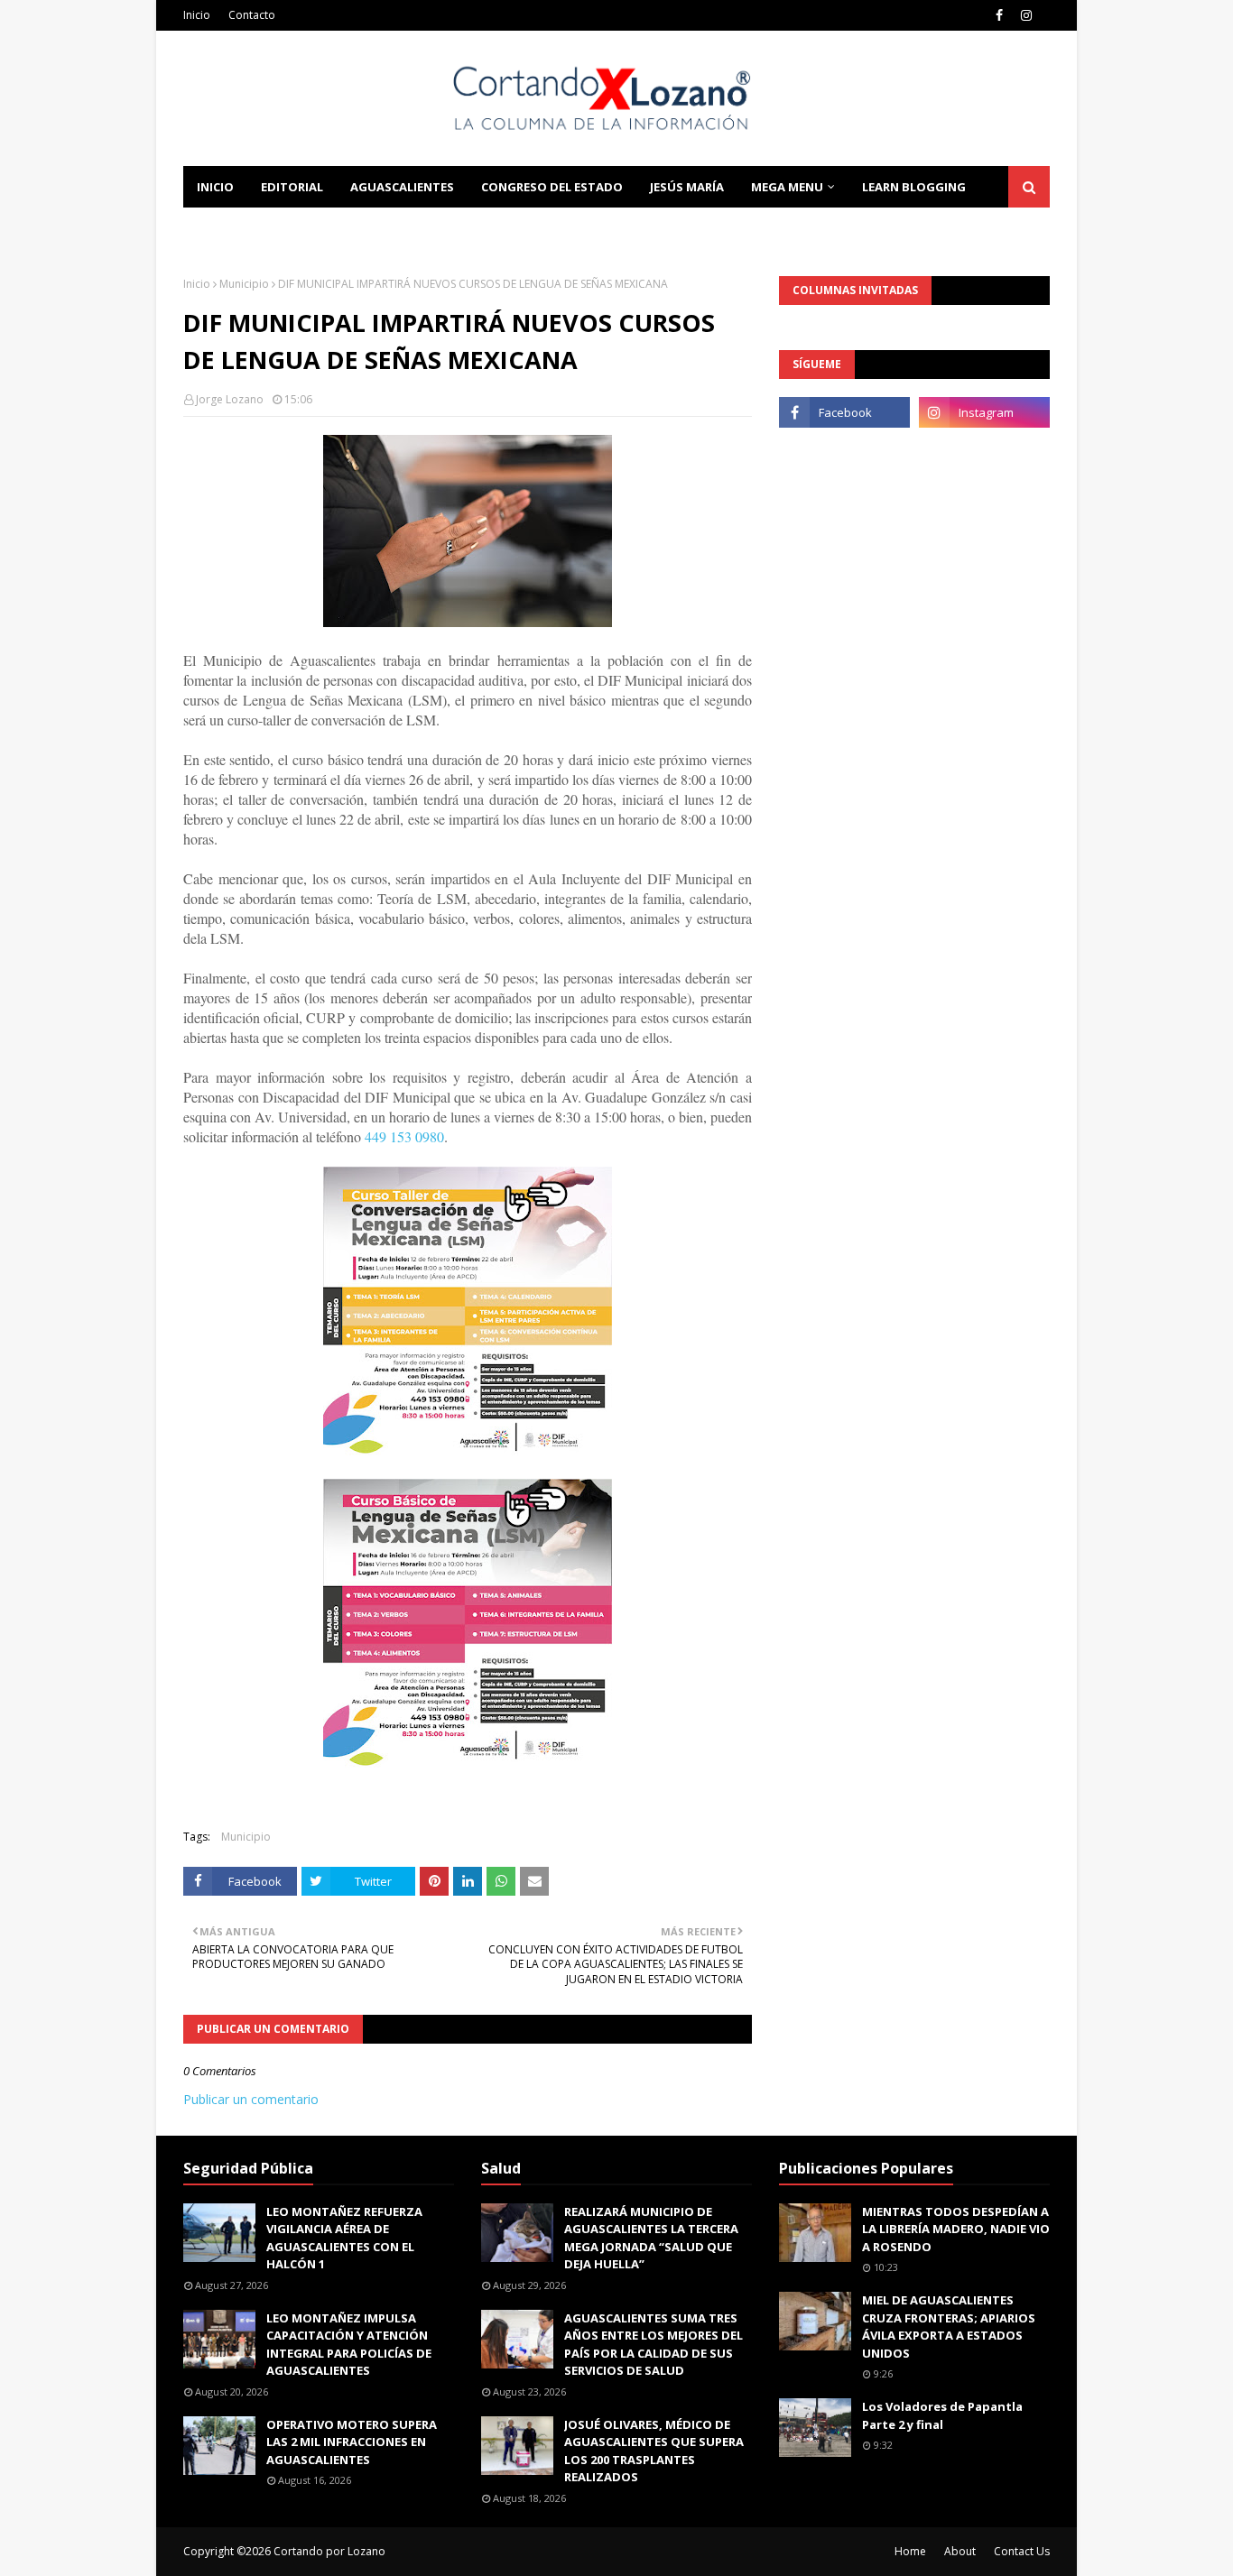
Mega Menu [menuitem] (787, 187)
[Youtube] (844, 452)
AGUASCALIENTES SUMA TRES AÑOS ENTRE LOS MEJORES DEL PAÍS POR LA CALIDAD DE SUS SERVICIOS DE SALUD (654, 2345)
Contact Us (1022, 2551)
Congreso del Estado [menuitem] (552, 187)
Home (910, 2551)
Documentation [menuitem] (251, 228)
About (960, 2551)
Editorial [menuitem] (292, 187)
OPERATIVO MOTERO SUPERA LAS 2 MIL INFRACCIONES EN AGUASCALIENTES (352, 2442)
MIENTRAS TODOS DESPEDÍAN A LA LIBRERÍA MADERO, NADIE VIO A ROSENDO (956, 2229)
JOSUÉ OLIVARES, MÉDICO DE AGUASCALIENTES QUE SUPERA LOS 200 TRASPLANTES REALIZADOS (654, 2451)
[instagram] (1026, 15)
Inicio (197, 15)
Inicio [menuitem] (215, 187)
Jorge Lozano (230, 399)
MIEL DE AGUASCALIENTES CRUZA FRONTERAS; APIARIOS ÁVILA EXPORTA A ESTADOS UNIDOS (949, 2327)
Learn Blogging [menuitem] (914, 187)
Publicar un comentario (251, 2099)
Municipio (244, 284)
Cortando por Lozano (329, 2551)
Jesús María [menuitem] (687, 187)
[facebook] (999, 15)
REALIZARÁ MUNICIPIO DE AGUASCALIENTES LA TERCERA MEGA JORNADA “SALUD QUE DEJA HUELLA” (651, 2238)
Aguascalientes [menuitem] (402, 187)
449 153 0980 (404, 1136)
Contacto (252, 15)
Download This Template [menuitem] (428, 228)
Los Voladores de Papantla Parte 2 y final (942, 2415)
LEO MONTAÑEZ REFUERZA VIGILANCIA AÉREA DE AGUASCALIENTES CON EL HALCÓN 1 (344, 2238)
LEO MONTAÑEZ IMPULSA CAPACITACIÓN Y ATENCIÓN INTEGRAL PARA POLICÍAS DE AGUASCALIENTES (349, 2345)
